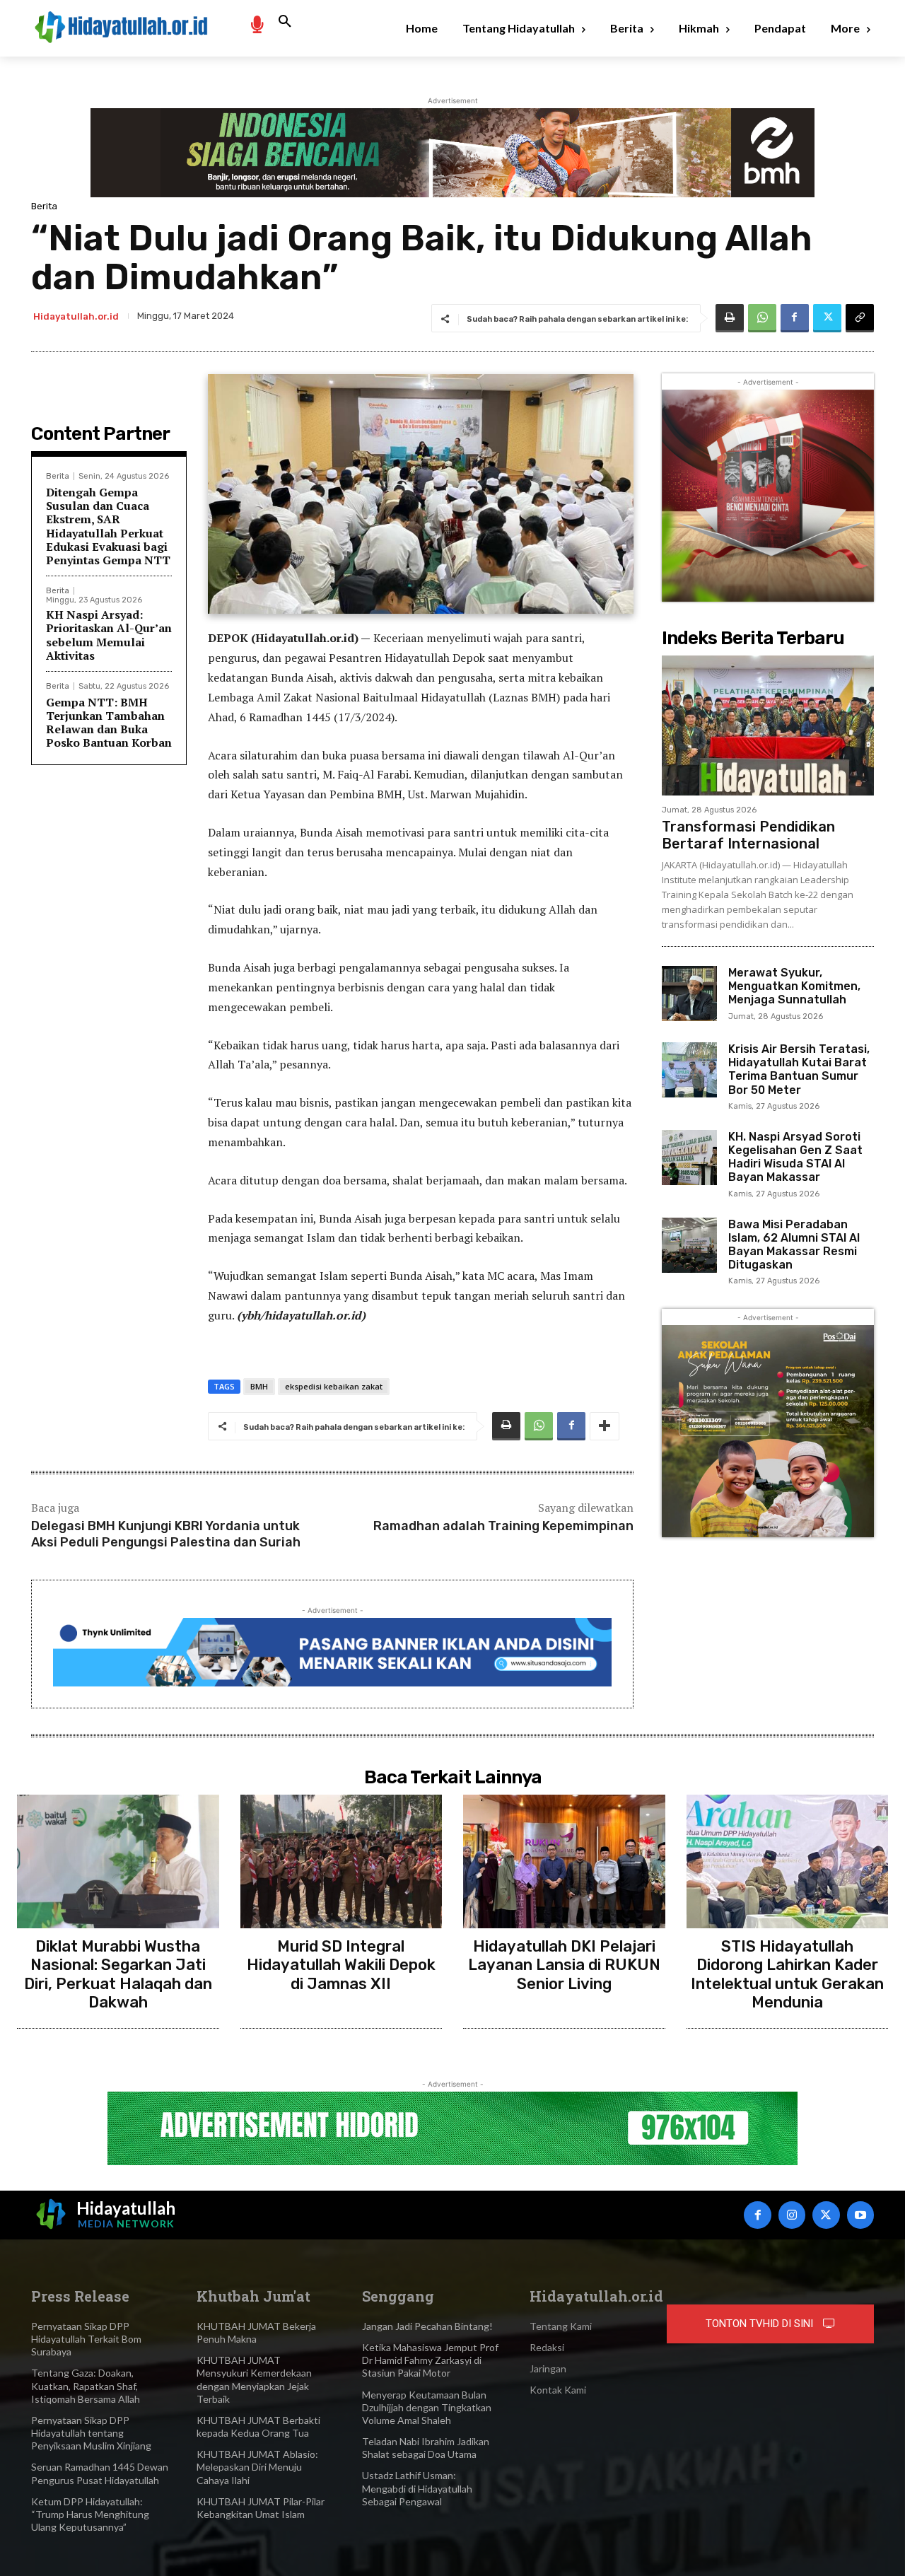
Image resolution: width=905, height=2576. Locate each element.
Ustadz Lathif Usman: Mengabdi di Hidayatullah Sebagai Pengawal (417, 2488)
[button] (285, 22)
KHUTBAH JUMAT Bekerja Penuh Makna (256, 2332)
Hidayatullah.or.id (76, 316)
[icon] (257, 24)
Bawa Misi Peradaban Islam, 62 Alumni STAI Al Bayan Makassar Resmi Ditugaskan (794, 1245)
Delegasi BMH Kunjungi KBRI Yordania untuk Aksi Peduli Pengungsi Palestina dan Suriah (166, 1534)
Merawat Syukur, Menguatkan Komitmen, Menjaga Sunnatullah (794, 986)
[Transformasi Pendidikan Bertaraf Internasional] (768, 725)
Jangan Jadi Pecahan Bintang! (427, 2326)
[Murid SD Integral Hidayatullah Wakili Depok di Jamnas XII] (341, 1861)
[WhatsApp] (762, 318)
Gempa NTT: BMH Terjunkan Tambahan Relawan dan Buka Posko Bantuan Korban (109, 723)
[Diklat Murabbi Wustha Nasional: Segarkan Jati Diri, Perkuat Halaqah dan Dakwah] (118, 1861)
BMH (259, 1386)
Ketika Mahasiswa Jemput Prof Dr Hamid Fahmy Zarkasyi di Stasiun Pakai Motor (430, 2360)
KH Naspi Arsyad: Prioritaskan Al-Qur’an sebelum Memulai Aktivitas (109, 635)
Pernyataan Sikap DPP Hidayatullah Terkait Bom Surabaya (86, 2339)
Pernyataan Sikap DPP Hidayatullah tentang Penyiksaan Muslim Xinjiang (91, 2433)
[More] (605, 1426)
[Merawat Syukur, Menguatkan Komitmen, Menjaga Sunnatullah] (689, 993)
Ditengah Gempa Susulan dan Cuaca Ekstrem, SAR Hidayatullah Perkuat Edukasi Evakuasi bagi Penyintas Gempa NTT (108, 526)
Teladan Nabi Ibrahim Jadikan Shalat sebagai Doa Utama (426, 2448)
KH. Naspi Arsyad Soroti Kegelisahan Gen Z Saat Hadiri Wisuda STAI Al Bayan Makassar (795, 1157)
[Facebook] (795, 318)
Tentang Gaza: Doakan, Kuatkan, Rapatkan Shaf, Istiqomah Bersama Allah (86, 2385)
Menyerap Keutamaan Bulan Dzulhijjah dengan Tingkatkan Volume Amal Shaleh (427, 2407)
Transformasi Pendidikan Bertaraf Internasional (748, 835)
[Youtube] (860, 2215)
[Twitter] (827, 318)
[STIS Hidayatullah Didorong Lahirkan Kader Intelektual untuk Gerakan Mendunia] (788, 1861)
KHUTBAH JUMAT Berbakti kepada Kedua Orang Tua (258, 2426)
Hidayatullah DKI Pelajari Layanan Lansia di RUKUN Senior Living (564, 1965)
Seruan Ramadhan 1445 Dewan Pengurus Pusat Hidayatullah (100, 2473)
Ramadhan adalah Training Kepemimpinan (503, 1526)
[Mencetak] (730, 318)
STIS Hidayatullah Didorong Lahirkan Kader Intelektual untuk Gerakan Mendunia (787, 1974)
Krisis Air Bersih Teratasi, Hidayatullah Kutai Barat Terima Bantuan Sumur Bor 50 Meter (799, 1070)
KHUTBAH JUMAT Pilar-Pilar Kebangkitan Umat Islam (261, 2508)
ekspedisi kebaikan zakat (334, 1386)
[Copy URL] (860, 318)
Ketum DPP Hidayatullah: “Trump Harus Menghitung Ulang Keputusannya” (90, 2514)
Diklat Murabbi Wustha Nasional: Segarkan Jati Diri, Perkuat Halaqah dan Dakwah (118, 1974)
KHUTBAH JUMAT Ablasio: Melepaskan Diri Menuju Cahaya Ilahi (257, 2467)
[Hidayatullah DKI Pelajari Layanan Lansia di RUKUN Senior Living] (564, 1861)
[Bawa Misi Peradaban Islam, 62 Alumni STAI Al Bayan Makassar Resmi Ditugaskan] (689, 1245)
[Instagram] (792, 2215)
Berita (44, 206)
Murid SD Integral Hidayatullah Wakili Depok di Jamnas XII (341, 1965)
